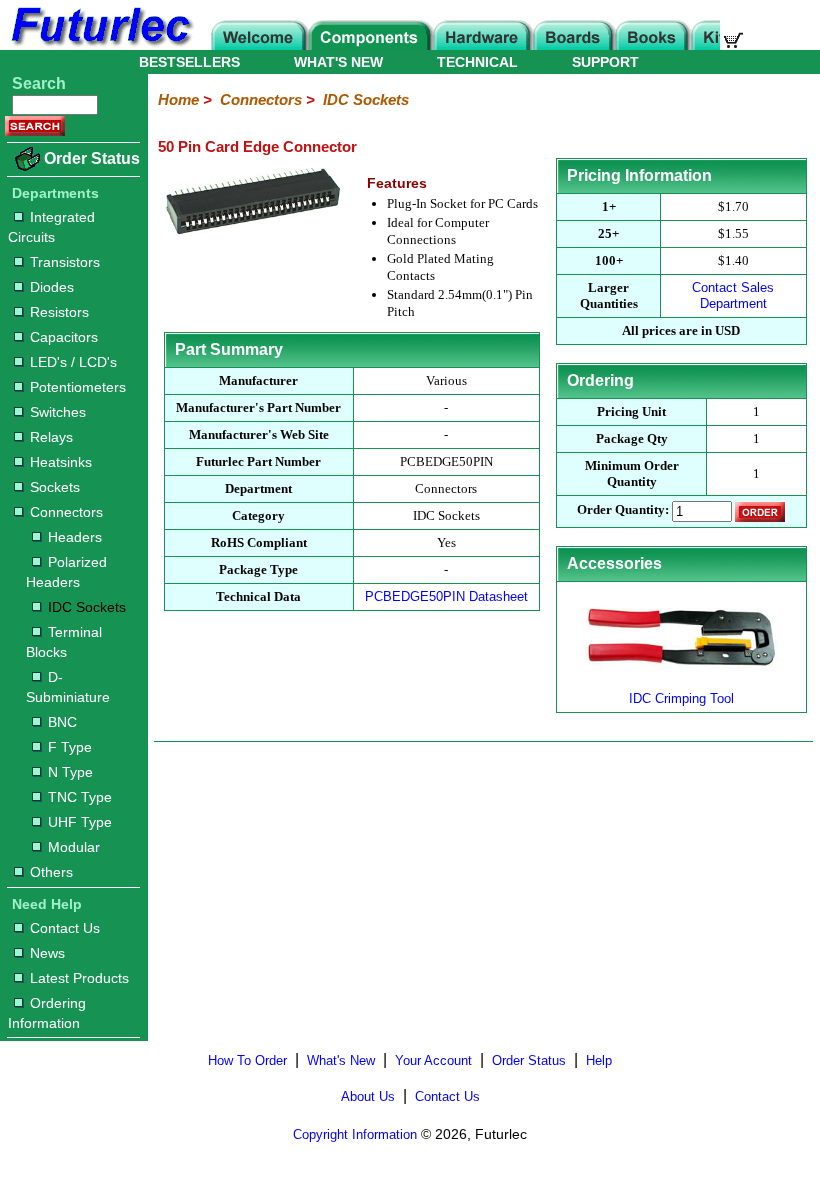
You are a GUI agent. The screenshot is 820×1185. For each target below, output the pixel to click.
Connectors (66, 512)
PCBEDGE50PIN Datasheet (446, 596)
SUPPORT (605, 62)
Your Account (433, 1060)
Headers (75, 537)
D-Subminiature (68, 687)
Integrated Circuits (51, 227)
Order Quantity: (623, 510)
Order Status (92, 158)
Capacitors (64, 337)
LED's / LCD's (73, 362)
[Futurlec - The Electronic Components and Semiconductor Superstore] (100, 44)
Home (178, 99)
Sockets (55, 487)
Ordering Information (47, 1013)
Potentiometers (78, 387)
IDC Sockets (87, 607)
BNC (62, 722)
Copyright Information (355, 1134)
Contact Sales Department (733, 295)
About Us (368, 1096)
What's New (341, 1060)
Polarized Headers (66, 572)
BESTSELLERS (189, 62)
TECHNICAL (477, 62)
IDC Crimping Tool (681, 698)
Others (51, 872)
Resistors (59, 312)
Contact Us (65, 928)
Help (599, 1060)
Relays (51, 437)
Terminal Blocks (64, 642)
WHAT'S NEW (338, 62)
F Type (70, 747)
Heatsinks (61, 462)
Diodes (52, 287)
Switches (58, 412)
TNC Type (80, 797)
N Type (70, 772)
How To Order (247, 1060)
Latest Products (79, 978)
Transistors (65, 262)
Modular (74, 847)
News (47, 953)
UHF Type (80, 822)
